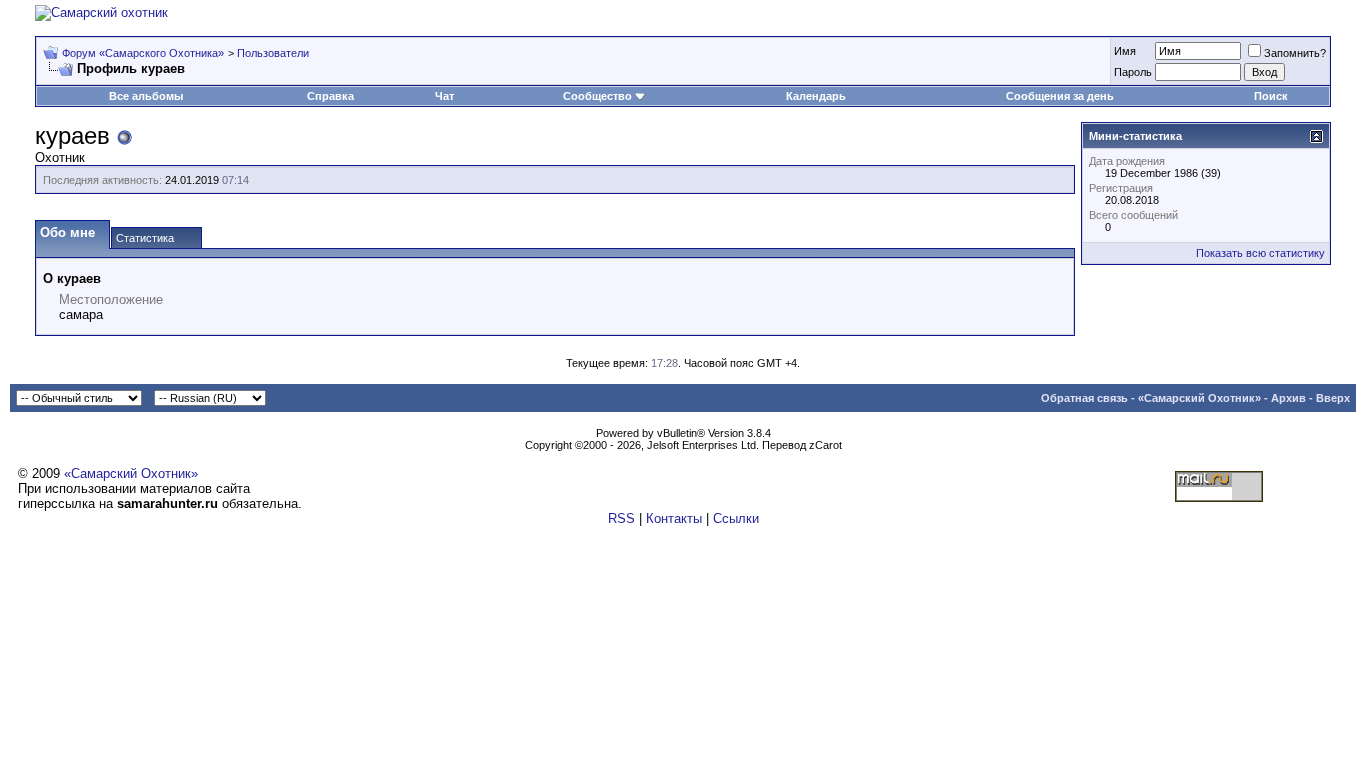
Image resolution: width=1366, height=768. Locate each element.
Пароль (1133, 72)
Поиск (1271, 96)
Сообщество (597, 96)
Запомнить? (1295, 53)
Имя (1125, 51)
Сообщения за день (1060, 96)
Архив (1288, 398)
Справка (330, 96)
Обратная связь (1084, 398)
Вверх (1333, 398)
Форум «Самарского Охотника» (143, 53)
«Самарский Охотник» (1199, 398)
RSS (621, 518)
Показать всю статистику (1260, 253)
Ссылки (736, 518)
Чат (444, 96)
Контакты (674, 518)
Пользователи (273, 53)
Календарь (816, 96)
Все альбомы (146, 96)
